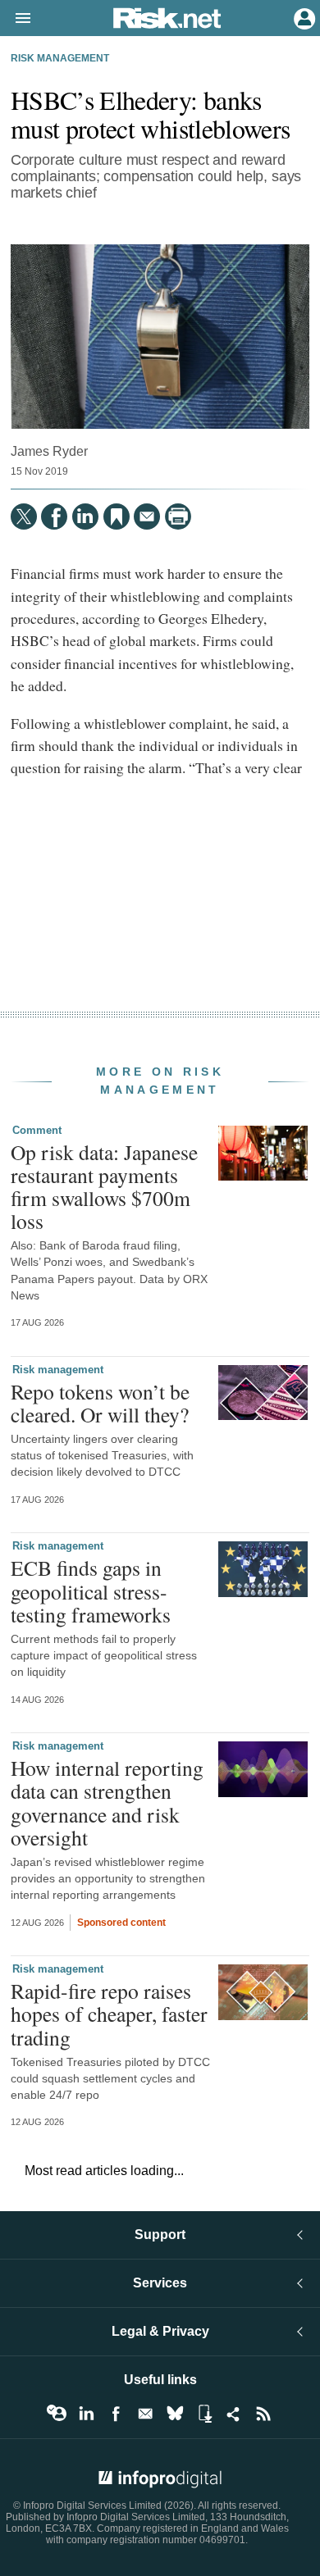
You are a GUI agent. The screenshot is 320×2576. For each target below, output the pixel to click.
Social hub (234, 2414)
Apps (204, 2414)
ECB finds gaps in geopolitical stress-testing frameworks (91, 1591)
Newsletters (145, 2414)
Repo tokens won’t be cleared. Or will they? (100, 1403)
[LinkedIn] (85, 517)
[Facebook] (54, 517)
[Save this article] (117, 517)
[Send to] (147, 517)
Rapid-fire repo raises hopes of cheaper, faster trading (109, 2014)
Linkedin (86, 2414)
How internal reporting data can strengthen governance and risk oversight (107, 1802)
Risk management (60, 58)
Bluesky (175, 2414)
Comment (37, 1130)
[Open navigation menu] (16, 19)
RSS (263, 2414)
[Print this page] (178, 517)
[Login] (303, 17)
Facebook (116, 2414)
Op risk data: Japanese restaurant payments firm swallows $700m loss (104, 1187)
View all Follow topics (57, 2414)
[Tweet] (24, 517)
